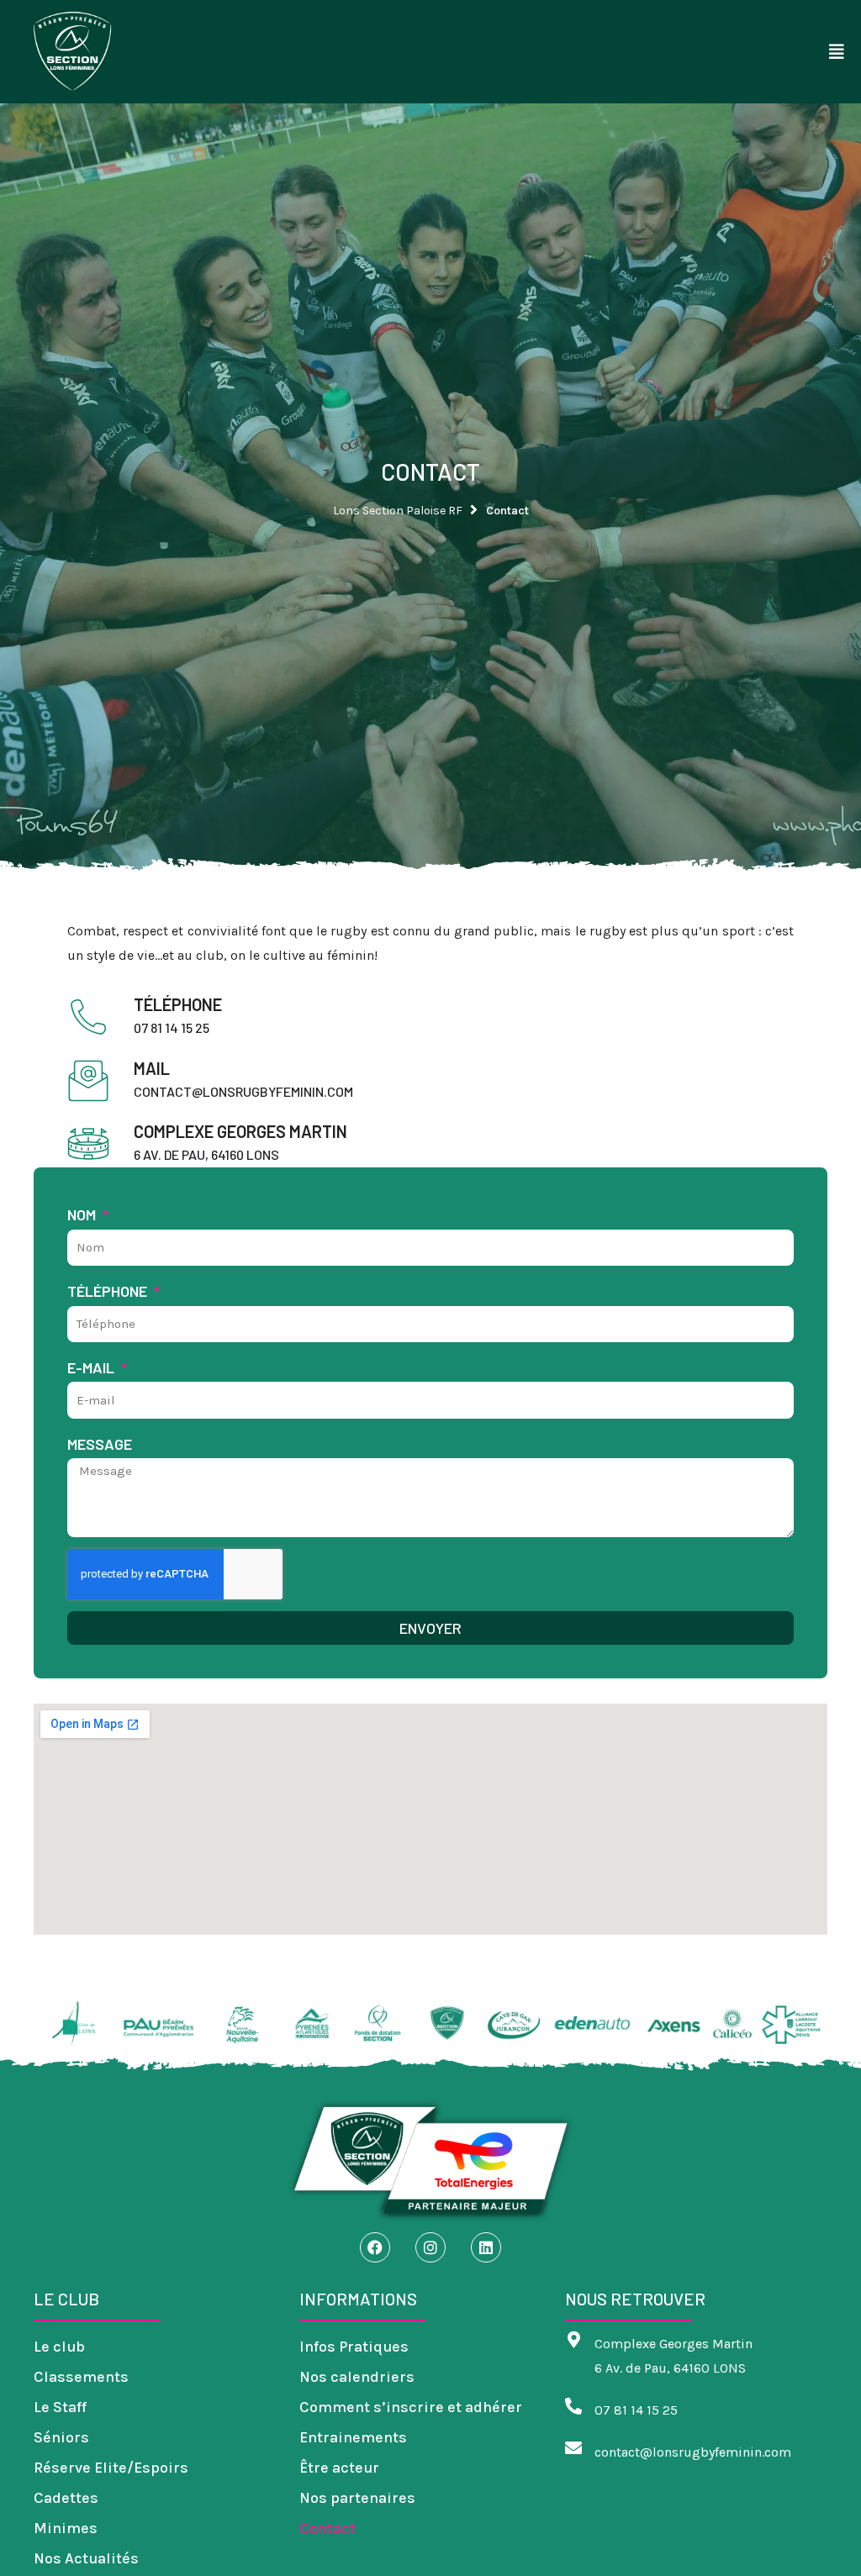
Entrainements (353, 2437)
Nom (83, 1214)
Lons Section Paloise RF (398, 511)
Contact (327, 2528)
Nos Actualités (86, 2558)
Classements (81, 2377)
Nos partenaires (357, 2498)
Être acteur (339, 2468)
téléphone (109, 1291)
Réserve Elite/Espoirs (111, 2468)
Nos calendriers (357, 2377)
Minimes (66, 2528)
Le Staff (60, 2407)
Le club (59, 2347)
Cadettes (66, 2498)
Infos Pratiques (354, 2347)
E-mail (92, 1367)
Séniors (61, 2437)
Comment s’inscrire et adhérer (411, 2407)
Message (100, 1444)
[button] (837, 52)
